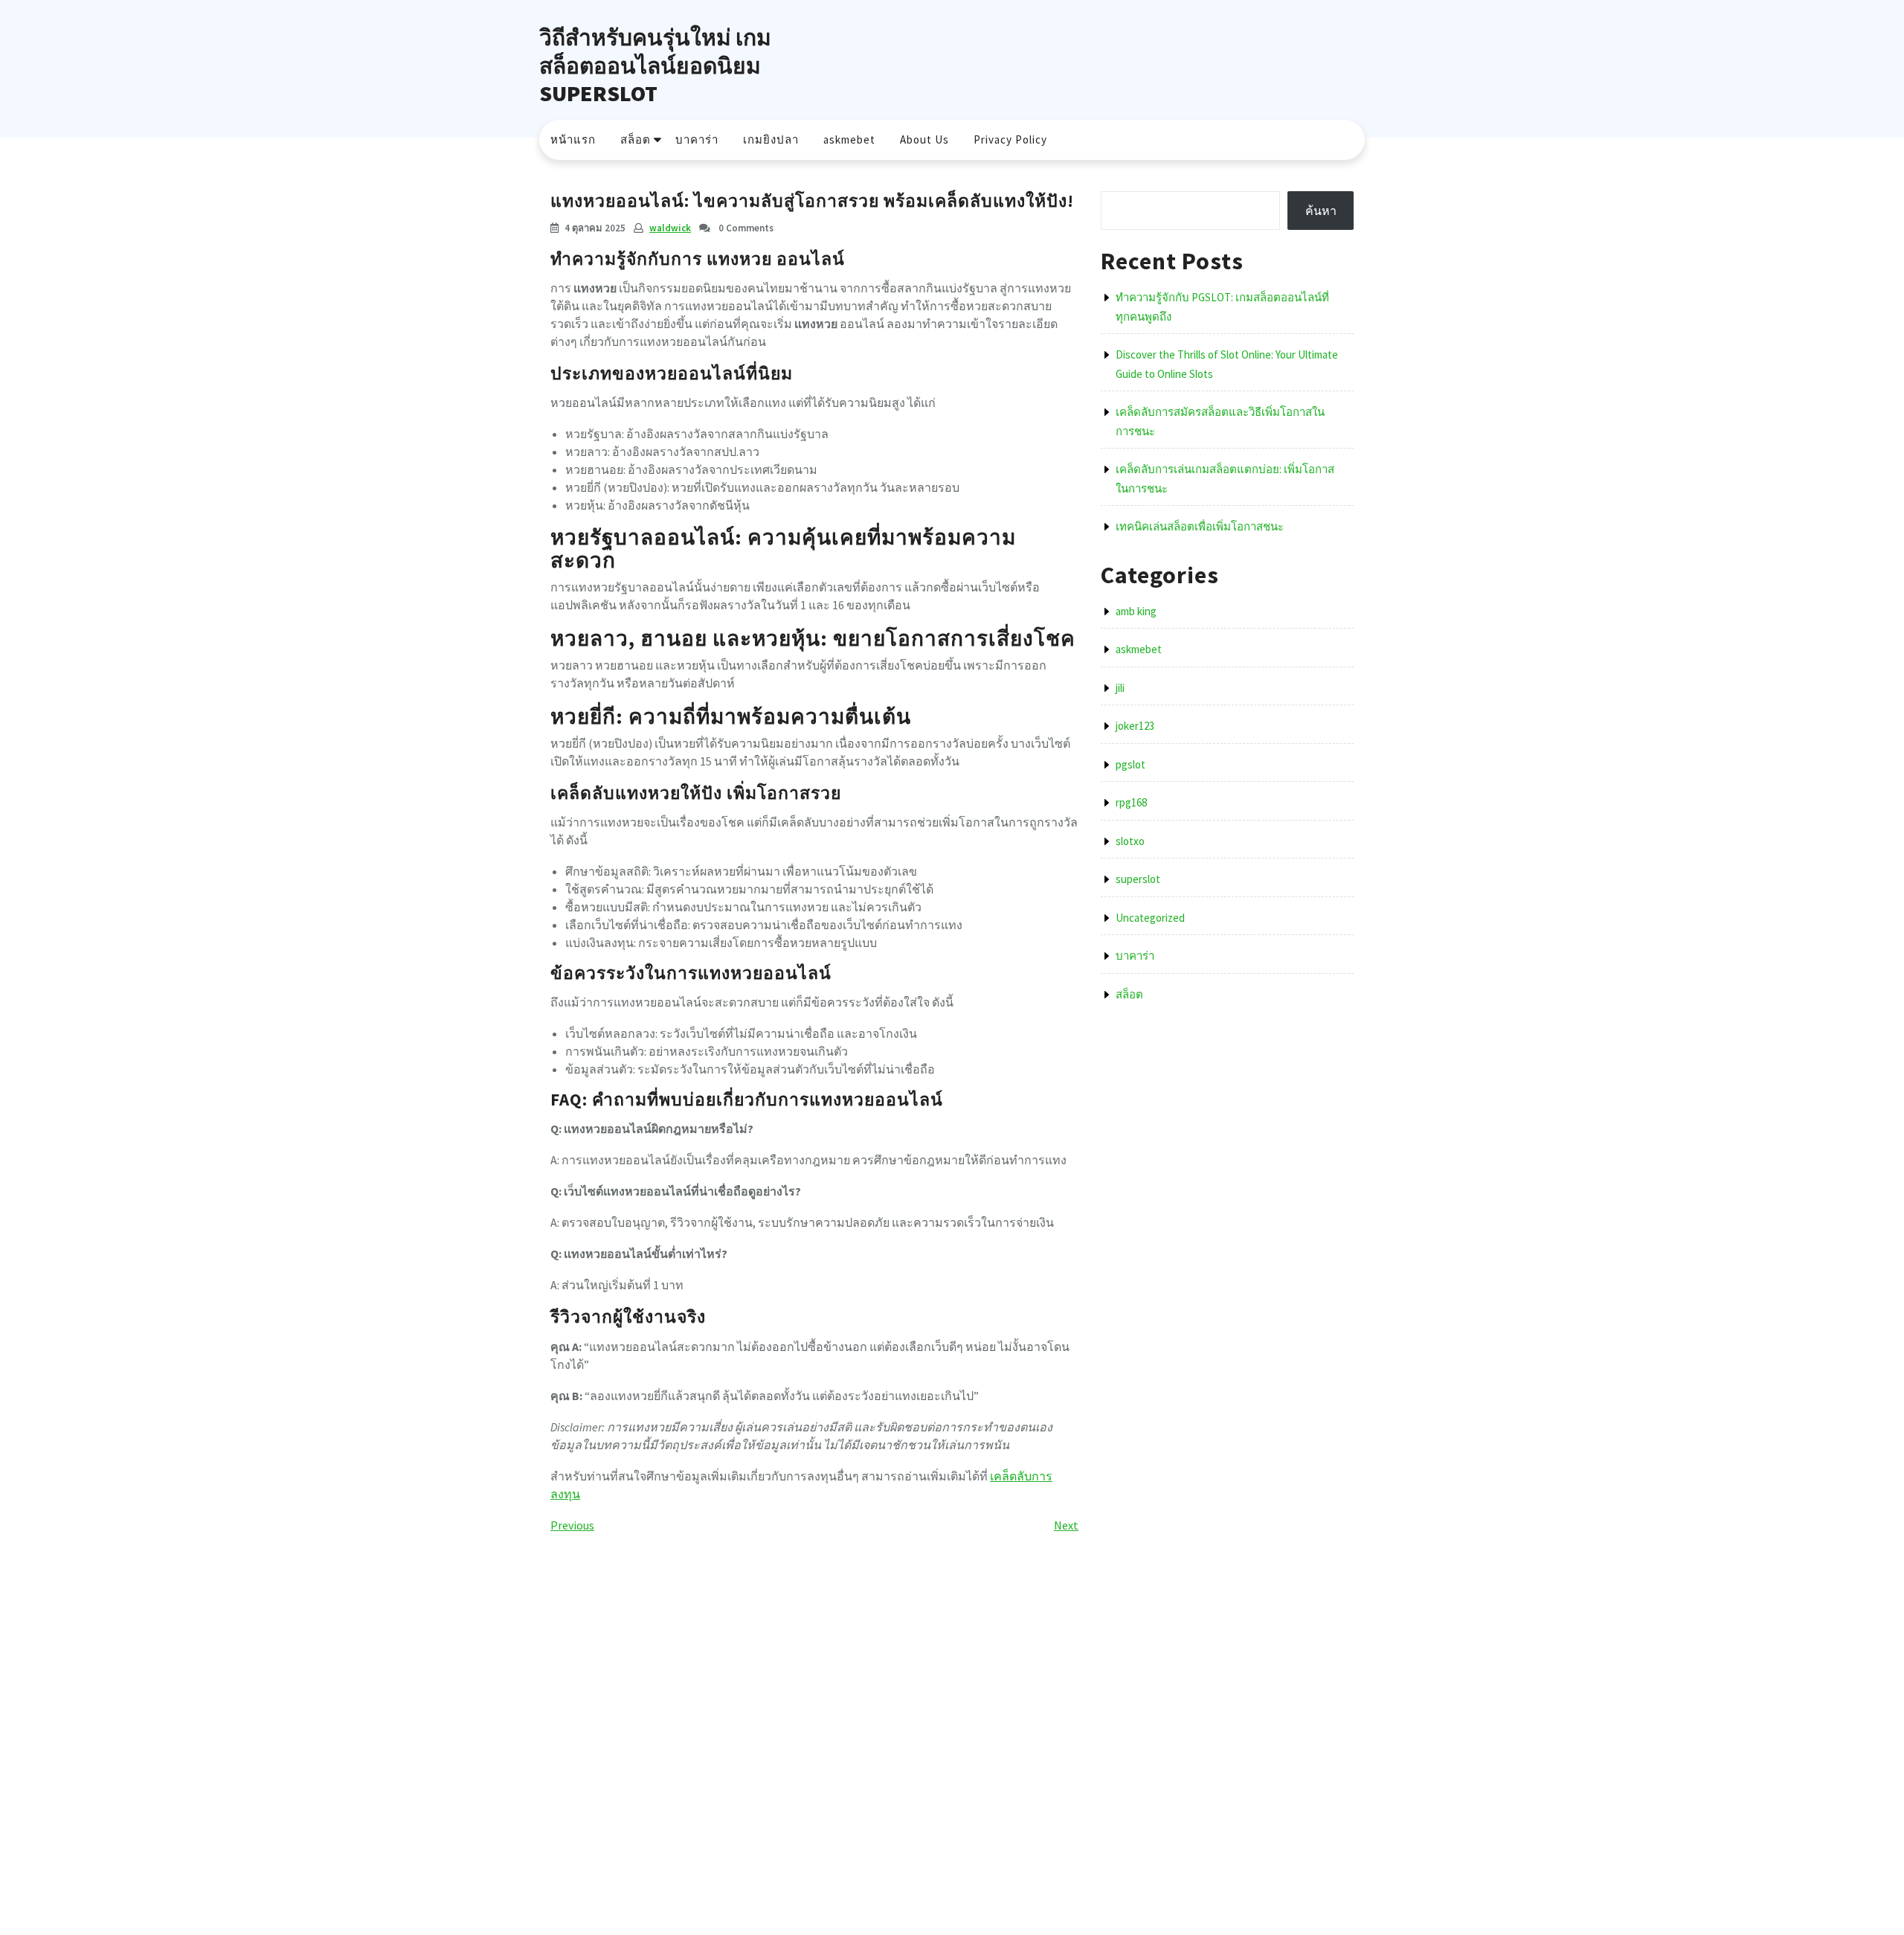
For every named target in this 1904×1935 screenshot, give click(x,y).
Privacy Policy (1010, 139)
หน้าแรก (573, 139)
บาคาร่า (697, 139)
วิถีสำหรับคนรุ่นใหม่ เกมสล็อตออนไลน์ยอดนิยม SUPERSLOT (655, 65)
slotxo (1130, 841)
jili (1120, 688)
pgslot (1130, 764)
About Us (924, 139)
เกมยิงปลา (771, 139)
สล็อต (636, 139)
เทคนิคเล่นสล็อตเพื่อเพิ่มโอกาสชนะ (1200, 526)
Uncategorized (1150, 918)
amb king (1136, 611)
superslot (1138, 879)
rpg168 (1131, 802)
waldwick (670, 228)
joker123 (1135, 726)
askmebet (849, 139)
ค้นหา (1321, 211)
